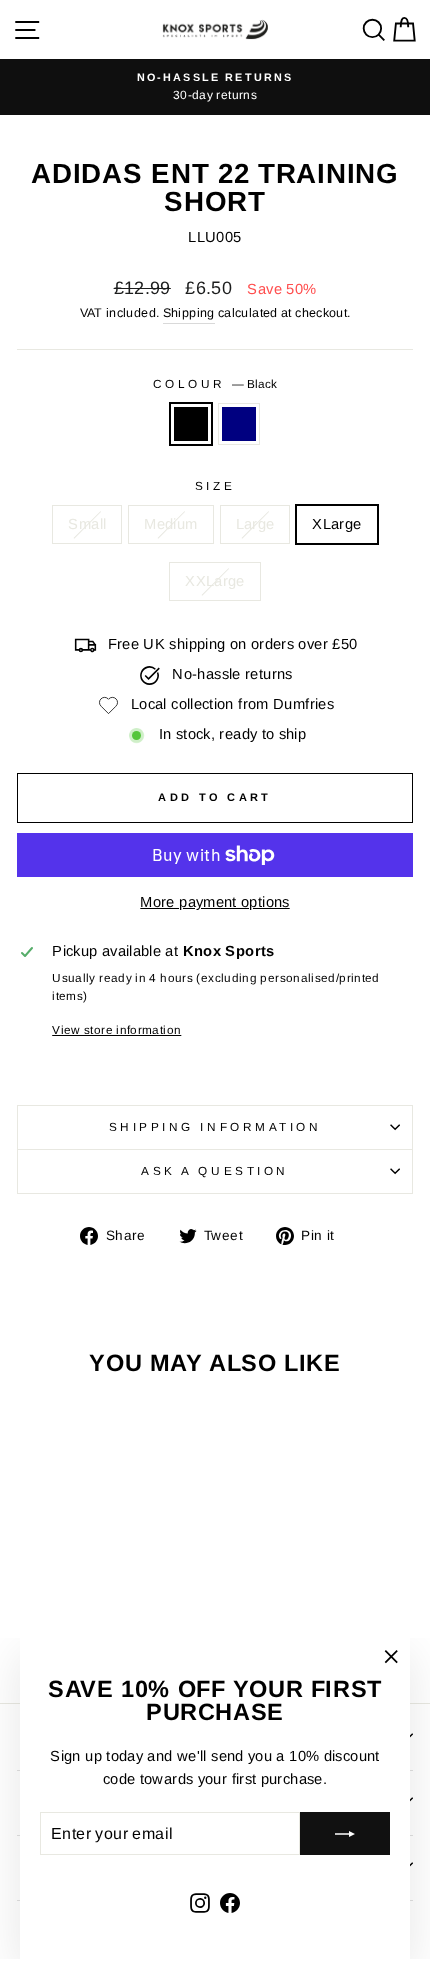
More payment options (214, 902)
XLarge (336, 524)
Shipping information (215, 1126)
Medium (170, 524)
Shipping (189, 313)
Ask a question (214, 1170)
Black (191, 424)
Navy (239, 424)
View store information (116, 1029)
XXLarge (215, 581)
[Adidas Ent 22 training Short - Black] (80, 1632)
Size (215, 485)
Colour (215, 383)
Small (87, 524)
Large (255, 524)
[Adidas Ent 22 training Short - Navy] (103, 1632)
